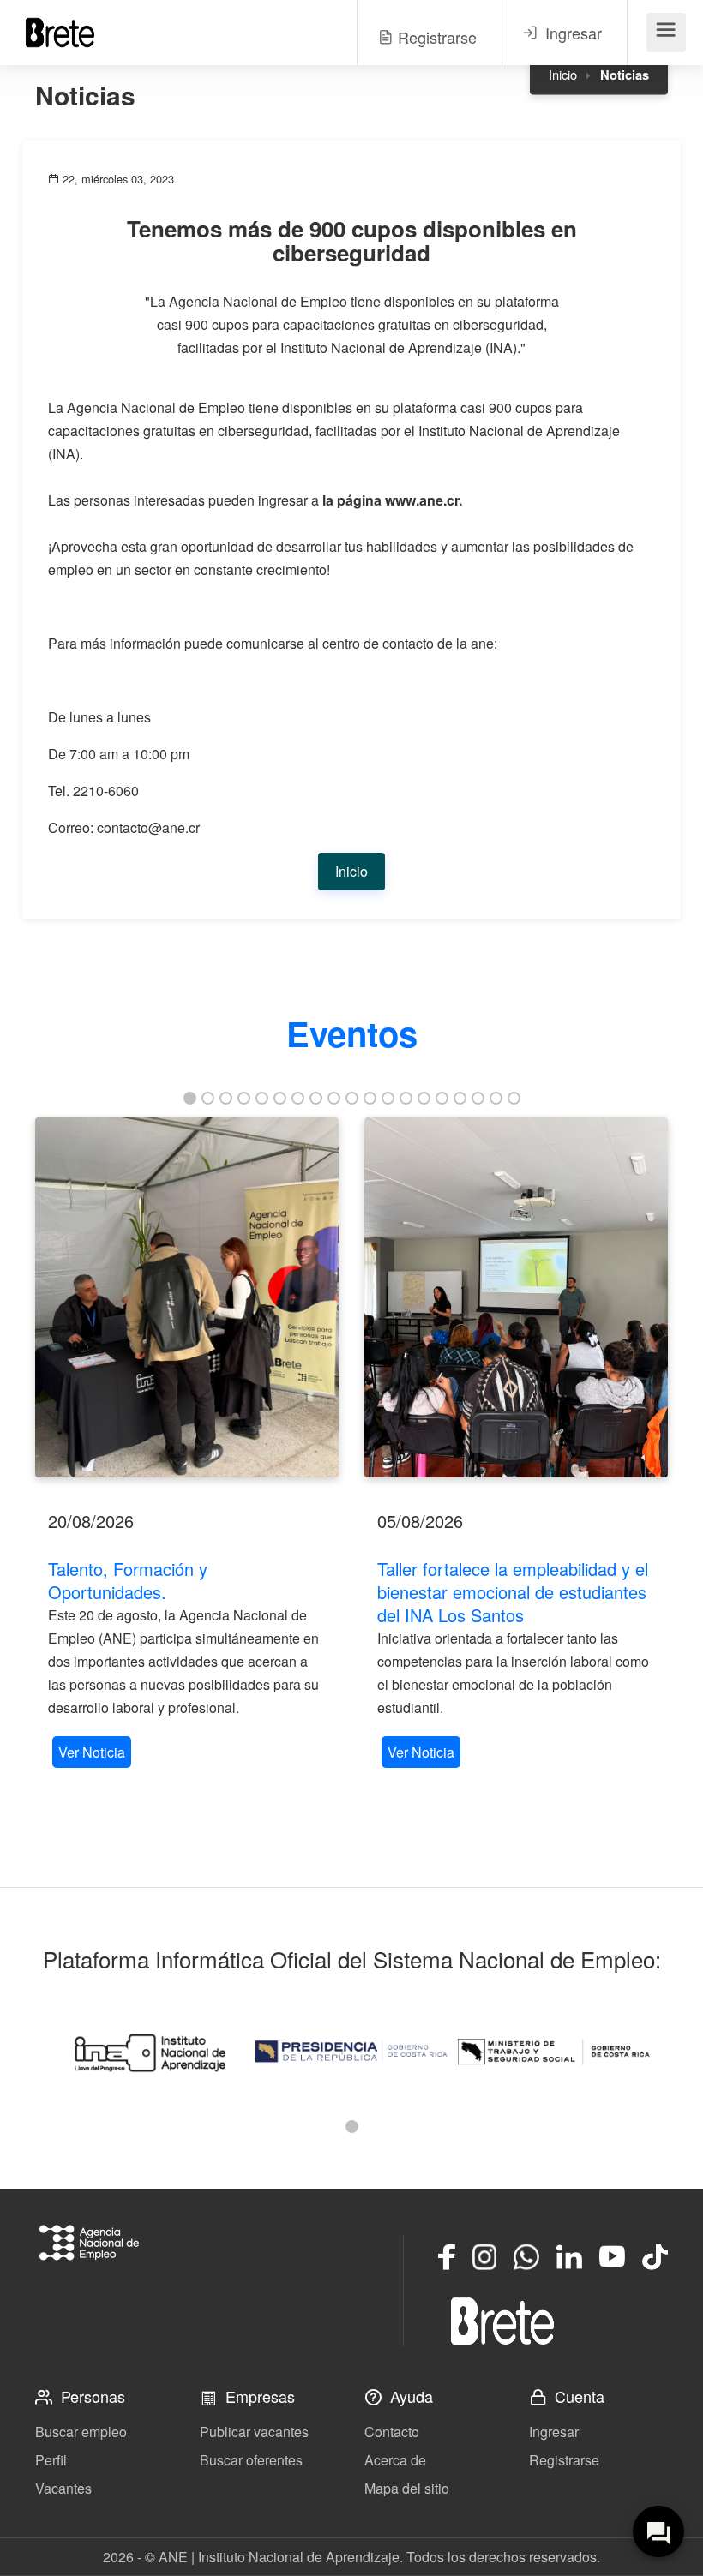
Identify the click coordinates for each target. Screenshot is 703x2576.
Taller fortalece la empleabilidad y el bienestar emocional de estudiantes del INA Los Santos (513, 1592)
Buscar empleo (81, 2432)
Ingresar (554, 2432)
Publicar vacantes (254, 2432)
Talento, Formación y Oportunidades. (128, 1580)
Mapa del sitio (407, 2488)
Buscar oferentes (251, 2460)
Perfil (51, 2460)
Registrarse (564, 2460)
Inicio (563, 74)
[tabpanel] (187, 1445)
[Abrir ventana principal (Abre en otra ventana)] (502, 2321)
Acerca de (395, 2460)
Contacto (392, 2432)
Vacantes (63, 2488)
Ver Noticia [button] (92, 1752)
